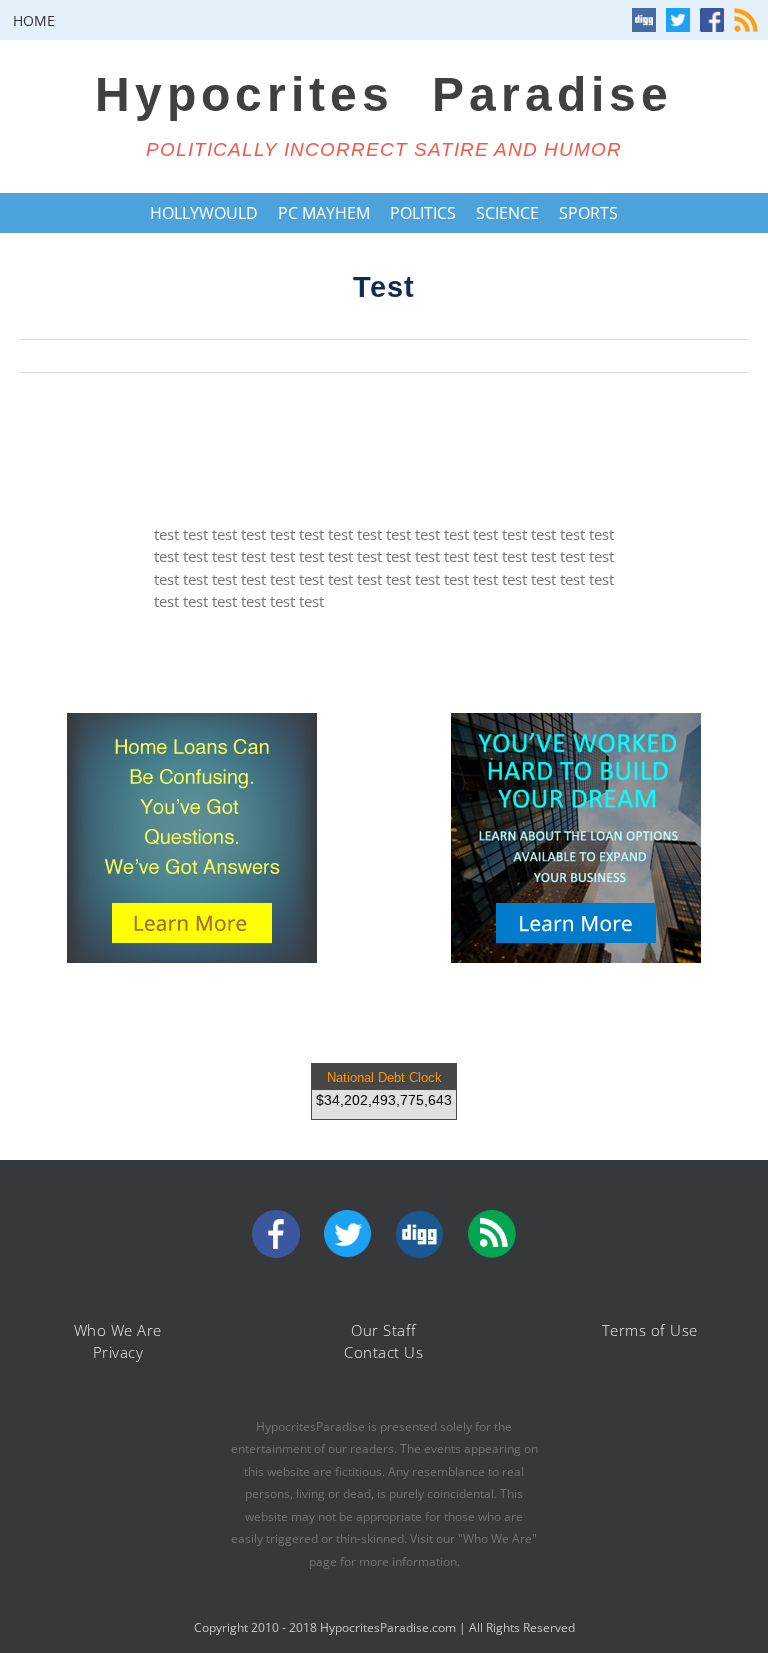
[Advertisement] (384, 448)
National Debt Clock (384, 1077)
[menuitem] (34, 20)
